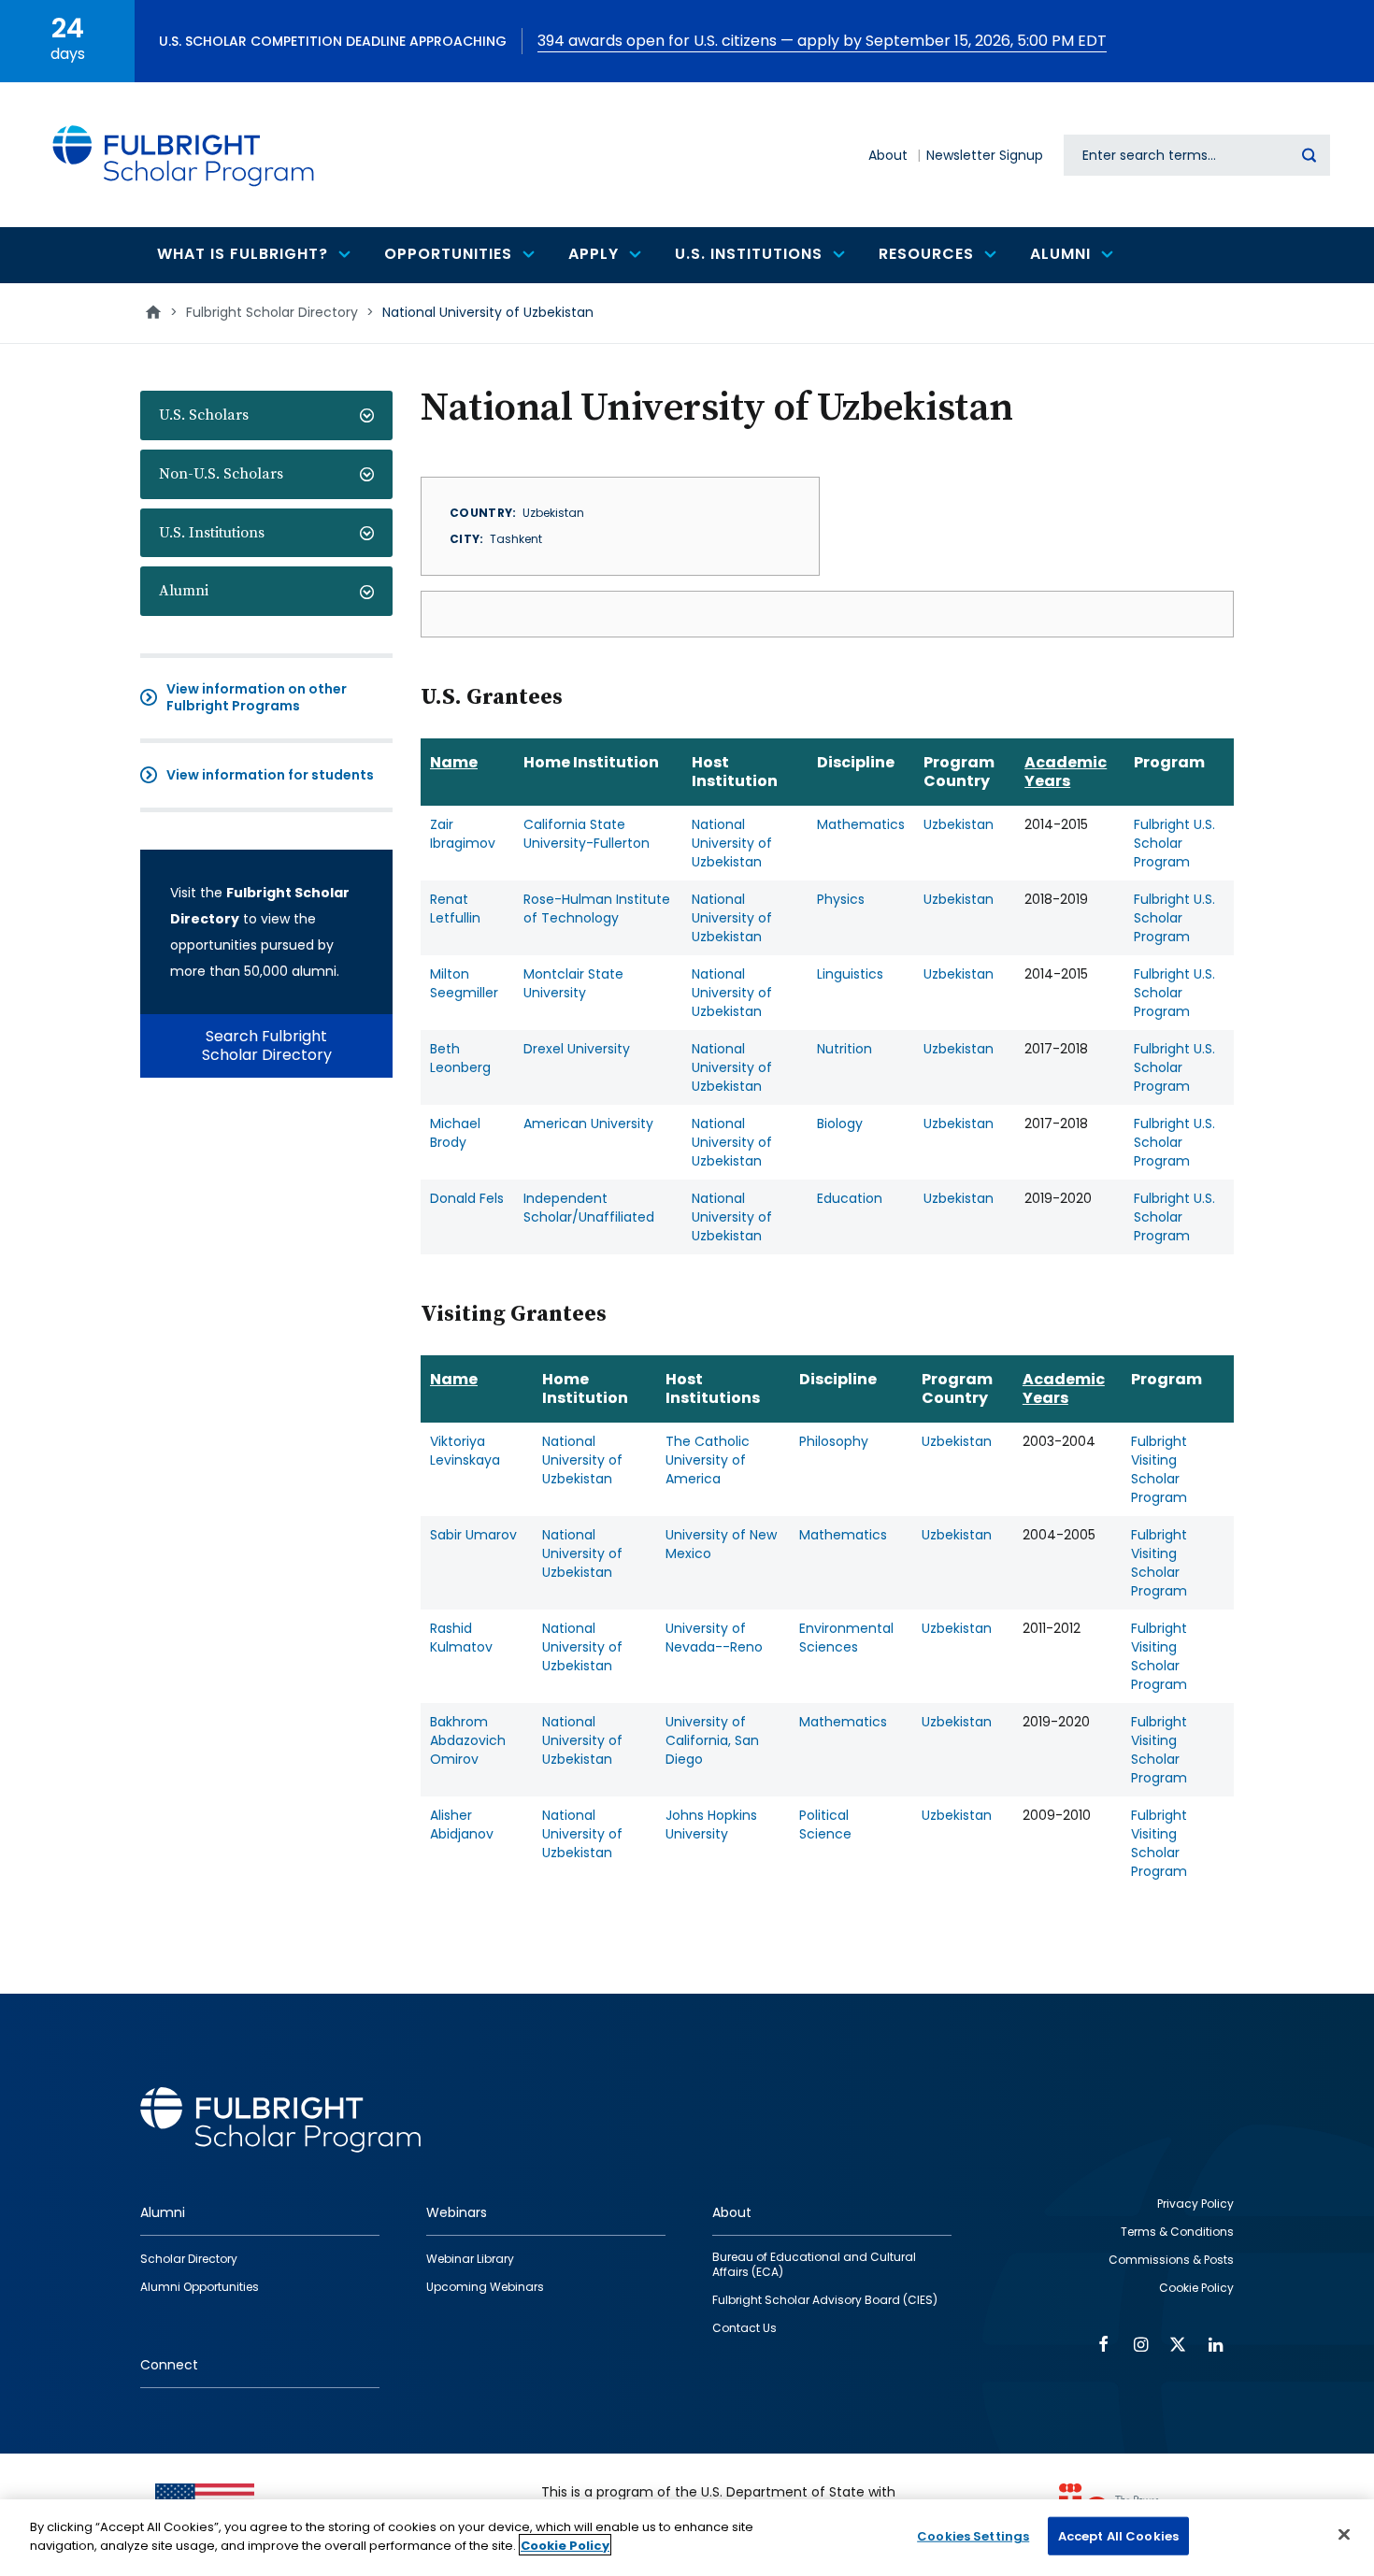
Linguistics (850, 974)
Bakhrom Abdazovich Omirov (468, 1740)
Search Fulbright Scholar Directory (267, 1045)
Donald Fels (467, 1198)
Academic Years (1066, 772)
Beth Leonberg (460, 1058)
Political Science (825, 1825)
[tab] (266, 415)
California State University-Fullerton (587, 834)
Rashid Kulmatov (461, 1638)
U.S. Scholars (204, 415)
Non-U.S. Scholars (221, 474)
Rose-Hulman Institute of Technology (597, 909)
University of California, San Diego (712, 1740)
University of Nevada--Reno (714, 1638)
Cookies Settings (973, 2536)
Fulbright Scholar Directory (272, 312)
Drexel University (577, 1049)
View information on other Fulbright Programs (257, 697)
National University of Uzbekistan (732, 843)
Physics (841, 899)
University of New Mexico (721, 1544)
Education (850, 1198)
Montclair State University (573, 983)
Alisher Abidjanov (462, 1825)
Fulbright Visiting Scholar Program (1159, 1469)
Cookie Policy (565, 2545)
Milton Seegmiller (464, 983)
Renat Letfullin (455, 909)
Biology (840, 1123)
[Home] (184, 155)
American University (588, 1123)
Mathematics (861, 824)
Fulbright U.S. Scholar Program (1174, 843)
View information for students (270, 775)
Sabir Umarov (473, 1535)
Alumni (184, 591)
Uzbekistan (959, 824)
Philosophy (834, 1441)
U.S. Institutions (212, 533)
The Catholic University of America (708, 1460)
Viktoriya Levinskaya (465, 1451)
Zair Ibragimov (463, 834)
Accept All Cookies (1118, 2536)
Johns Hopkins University (711, 1825)
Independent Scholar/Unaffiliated (589, 1208)
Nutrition (844, 1049)
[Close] (1344, 2534)
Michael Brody (455, 1133)
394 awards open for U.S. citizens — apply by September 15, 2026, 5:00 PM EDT (822, 41)
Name (454, 762)
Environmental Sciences (846, 1638)
